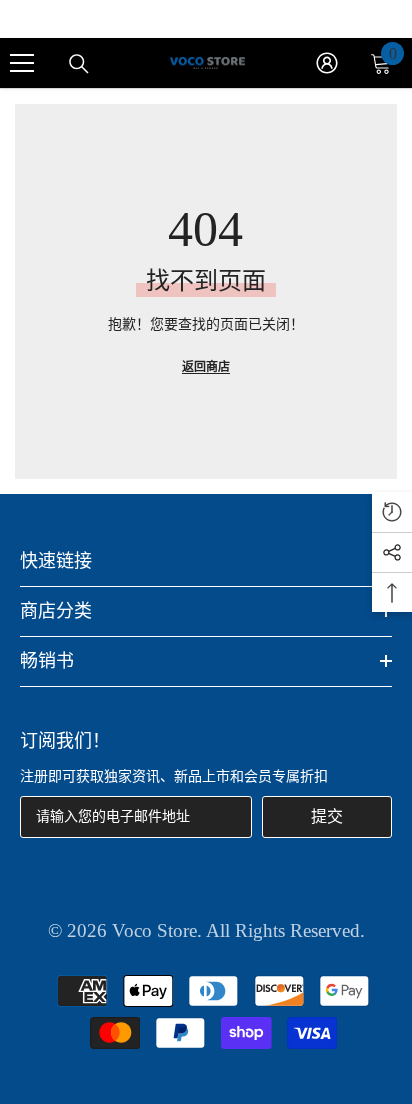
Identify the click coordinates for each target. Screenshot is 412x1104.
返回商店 (206, 367)
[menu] (22, 63)
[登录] (327, 63)
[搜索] (79, 64)
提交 (327, 816)
